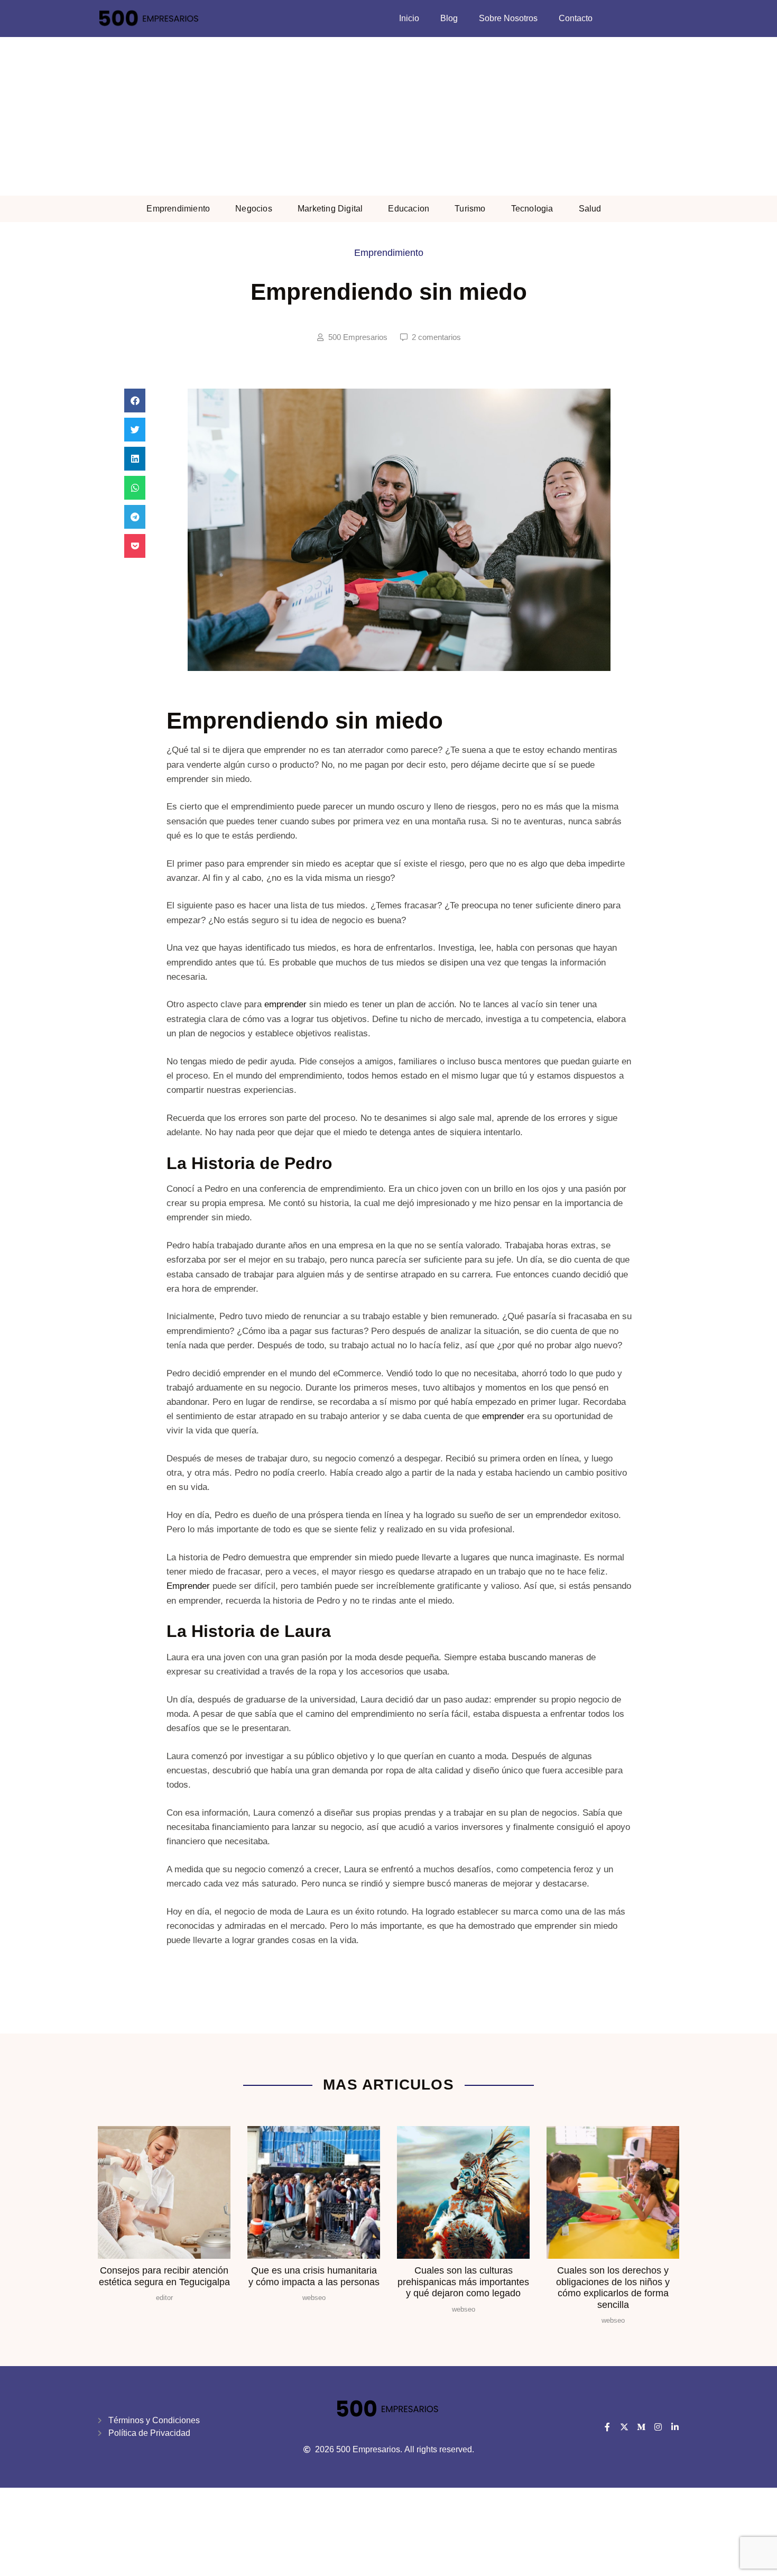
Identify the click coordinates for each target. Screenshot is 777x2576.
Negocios (254, 209)
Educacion (409, 209)
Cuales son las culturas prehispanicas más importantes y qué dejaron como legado (463, 2282)
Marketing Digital (330, 209)
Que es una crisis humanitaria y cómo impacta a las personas (314, 2276)
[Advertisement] (388, 116)
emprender (285, 1004)
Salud (590, 209)
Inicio (409, 18)
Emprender (188, 1586)
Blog (449, 18)
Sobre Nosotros (508, 18)
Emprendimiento (178, 209)
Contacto (576, 18)
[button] (135, 401)
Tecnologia (532, 209)
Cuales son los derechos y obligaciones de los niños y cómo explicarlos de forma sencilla (613, 2288)
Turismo (470, 209)
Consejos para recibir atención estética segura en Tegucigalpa (164, 2276)
